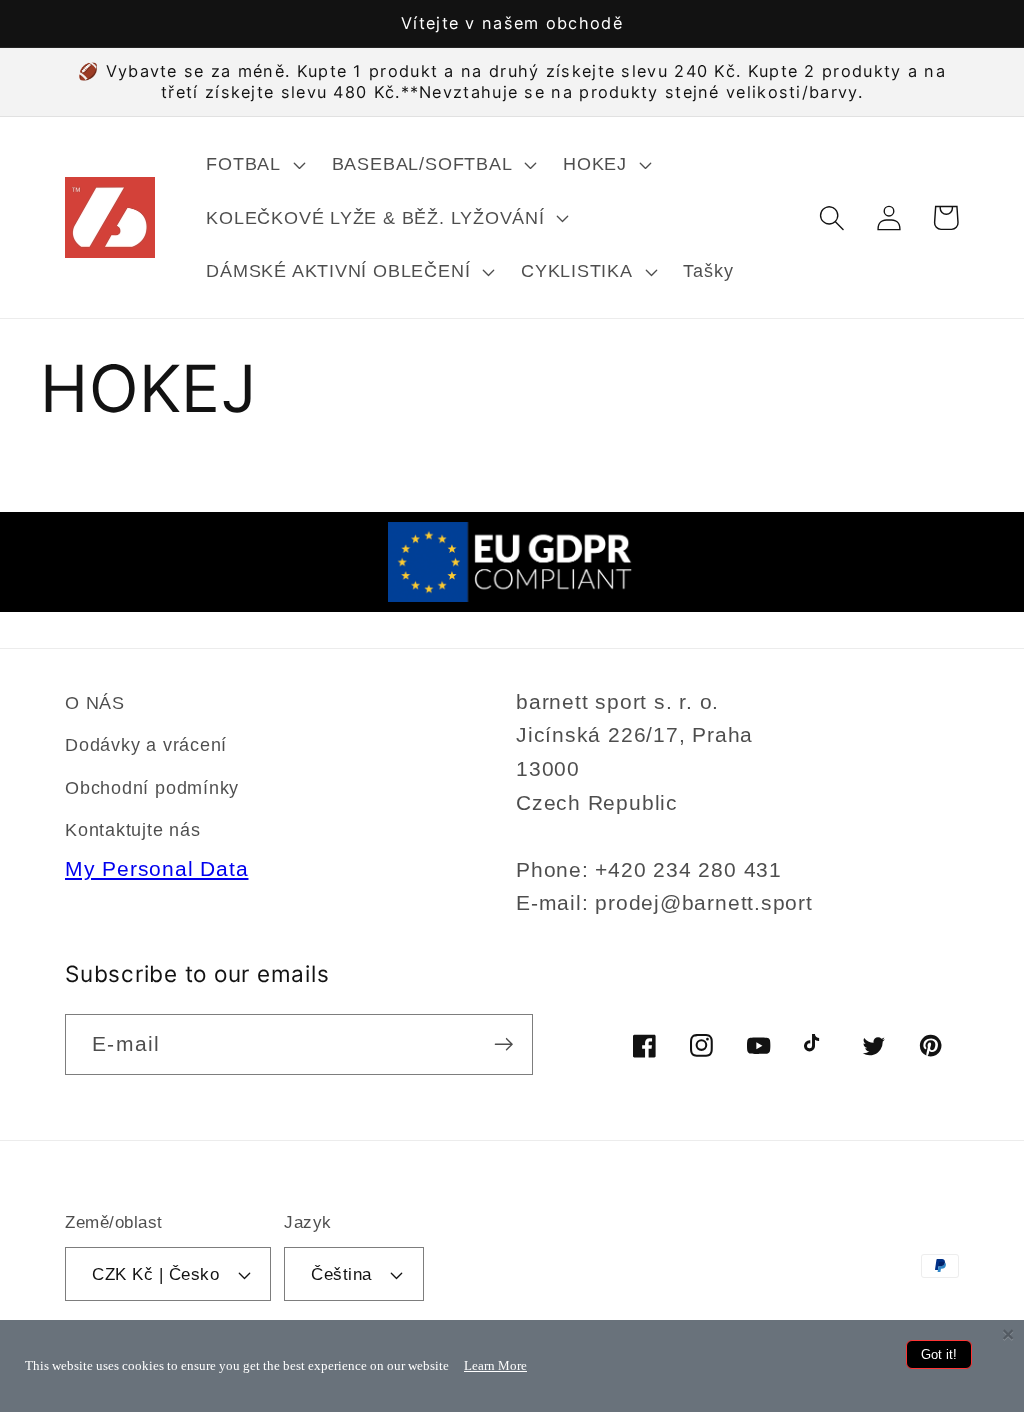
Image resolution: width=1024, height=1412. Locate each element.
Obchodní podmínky (152, 788)
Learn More (495, 1365)
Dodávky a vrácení (146, 745)
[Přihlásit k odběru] (503, 1044)
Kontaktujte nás (133, 830)
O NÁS (95, 703)
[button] (253, 164)
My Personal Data (156, 868)
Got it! (939, 1354)
